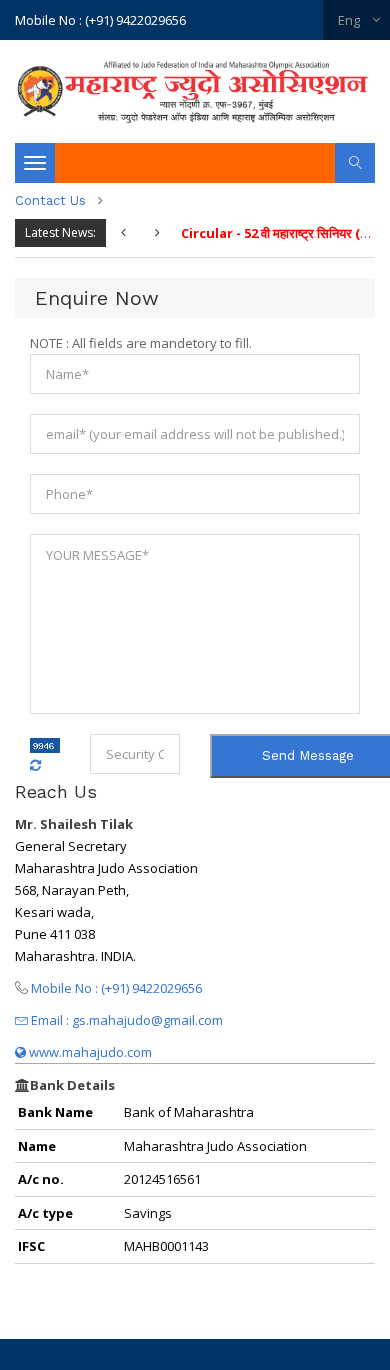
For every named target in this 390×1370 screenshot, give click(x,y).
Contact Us (50, 200)
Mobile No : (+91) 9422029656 (100, 20)
